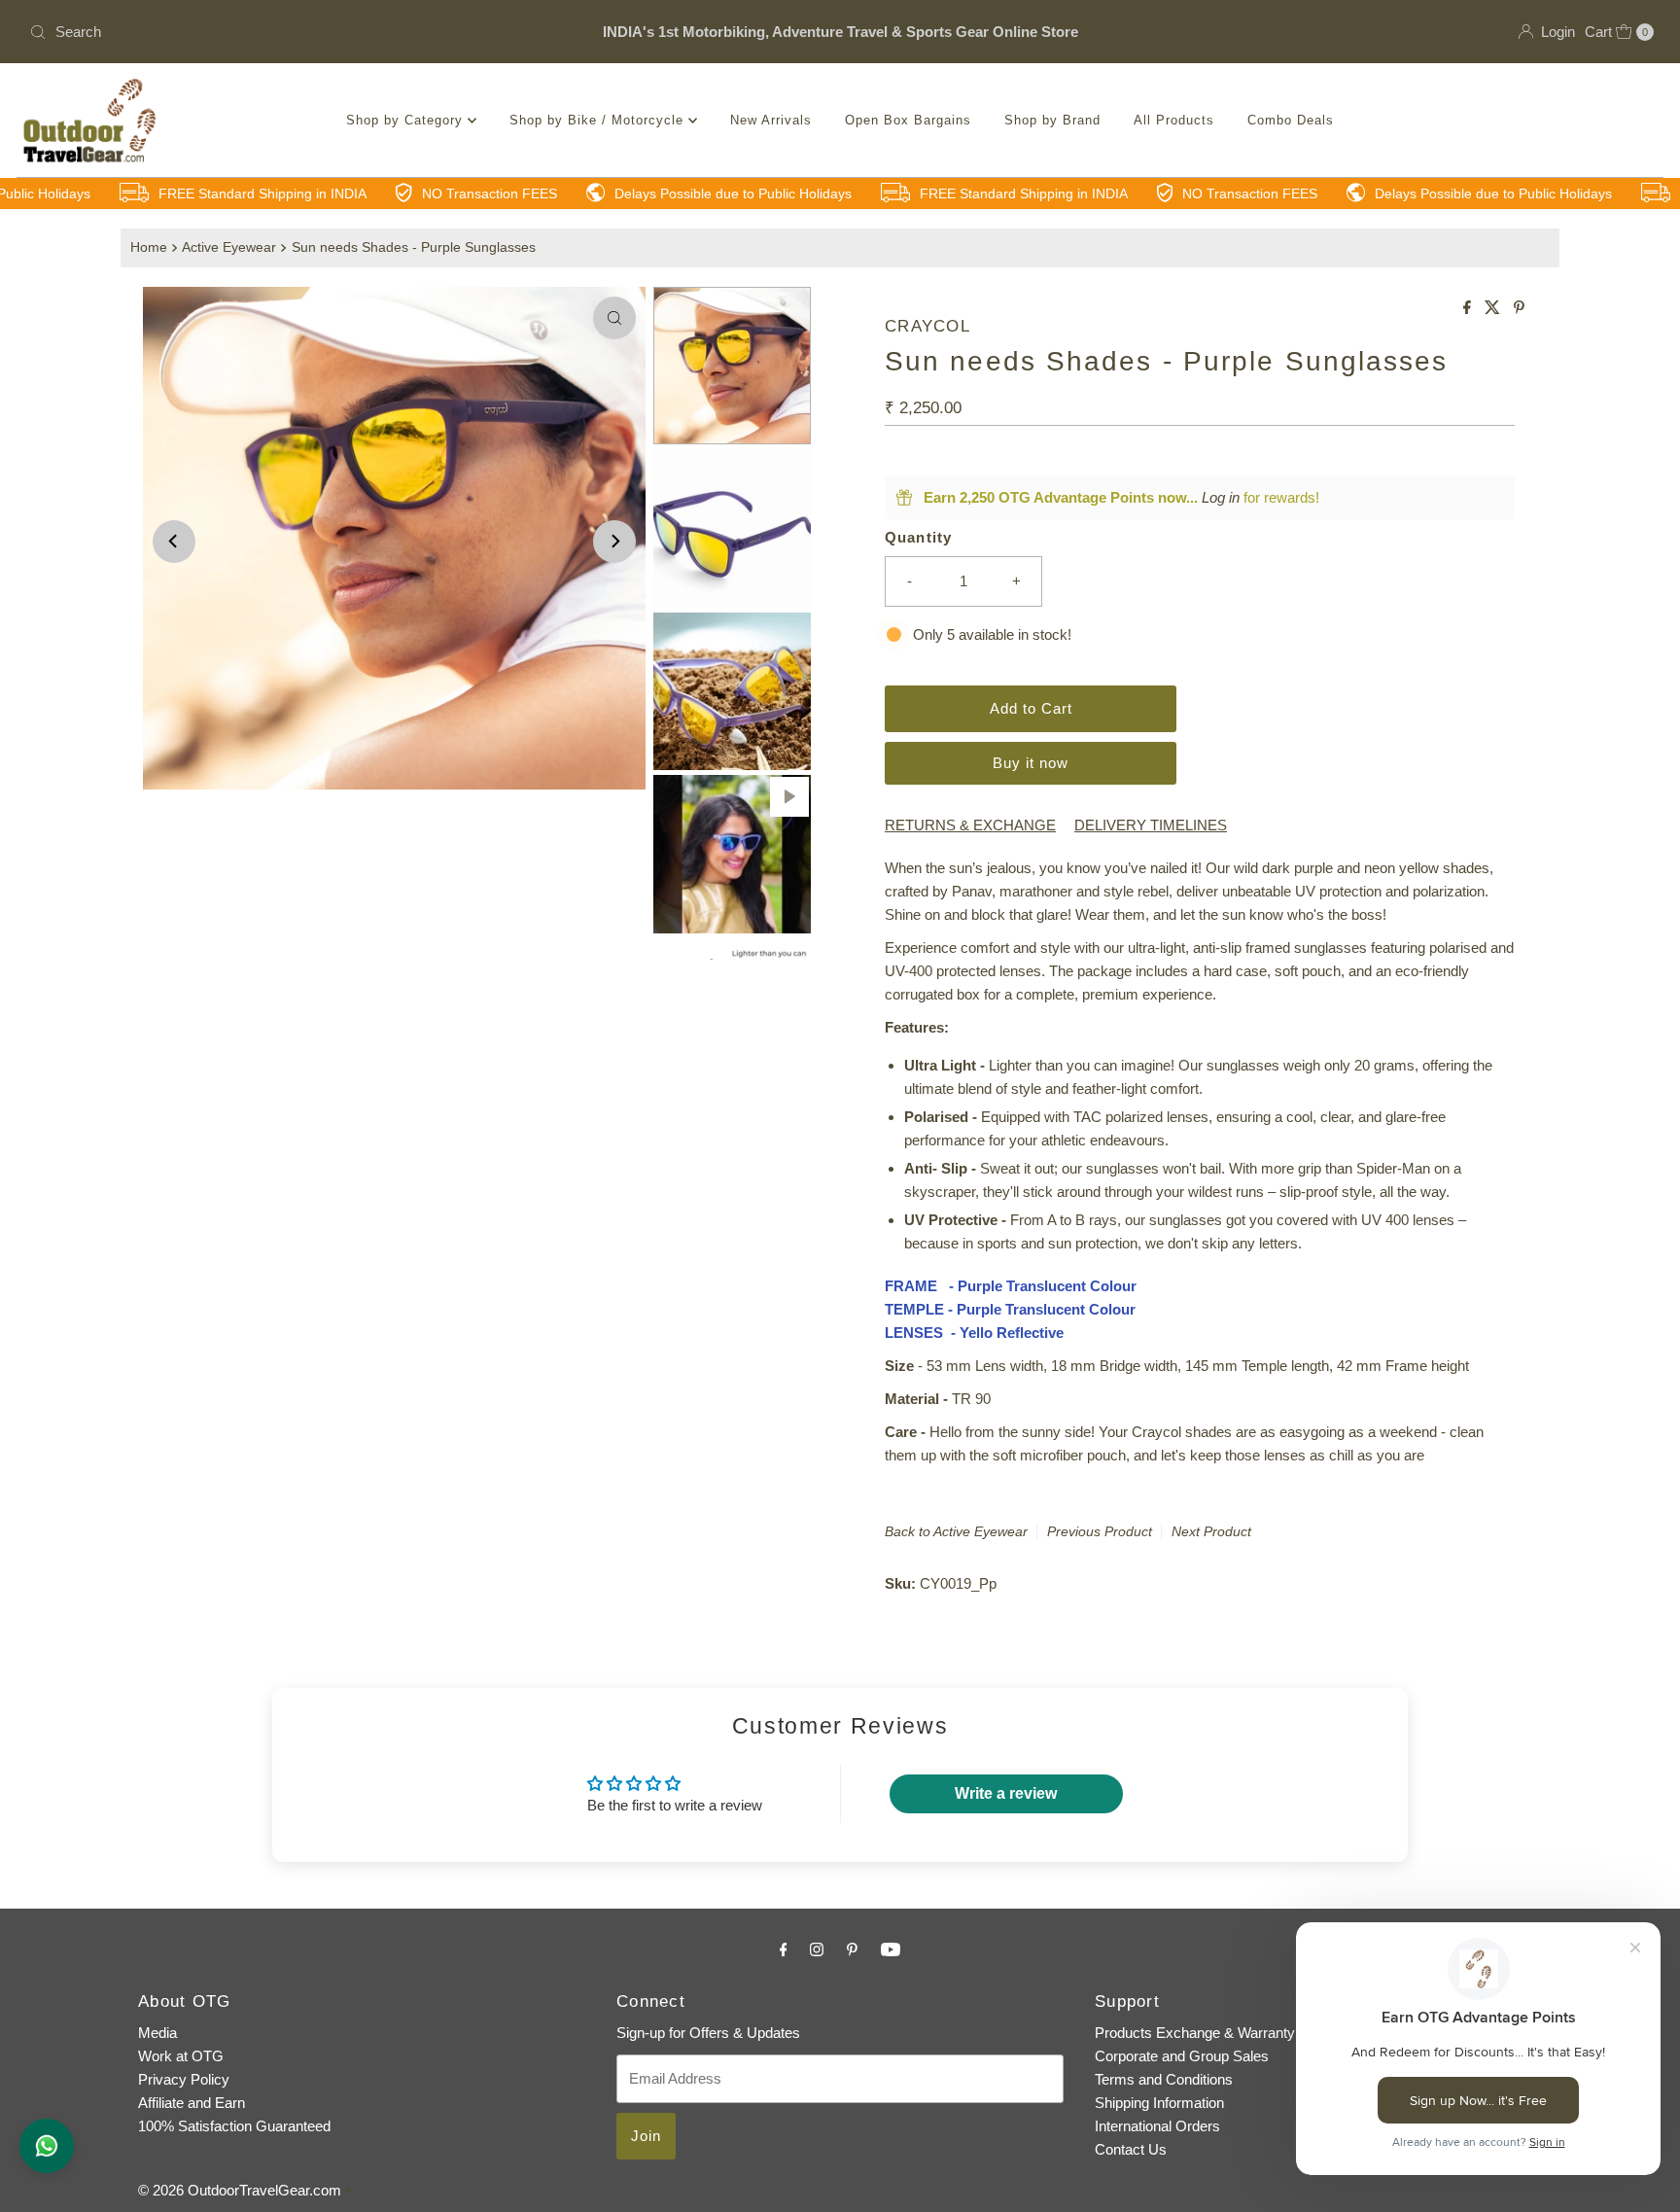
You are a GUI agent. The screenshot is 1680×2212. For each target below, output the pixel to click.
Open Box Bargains (908, 120)
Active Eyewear (229, 247)
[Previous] (174, 542)
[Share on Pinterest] (1519, 309)
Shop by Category (407, 120)
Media (157, 2033)
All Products (1174, 120)
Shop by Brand (1052, 120)
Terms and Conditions (1164, 2079)
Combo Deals (1291, 120)
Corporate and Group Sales (1182, 2056)
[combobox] (289, 32)
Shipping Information (1159, 2103)
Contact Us (1131, 2149)
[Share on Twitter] (1494, 309)
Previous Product (1100, 1531)
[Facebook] (784, 1949)
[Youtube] (891, 1949)
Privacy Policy (184, 2079)
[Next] (614, 542)
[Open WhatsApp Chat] (47, 2146)
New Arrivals (771, 120)
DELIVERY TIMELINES (1151, 825)
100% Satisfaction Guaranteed (234, 2126)
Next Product (1211, 1531)
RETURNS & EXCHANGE (970, 825)
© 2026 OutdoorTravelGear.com (240, 2190)
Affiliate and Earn (192, 2103)
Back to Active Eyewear (956, 1531)
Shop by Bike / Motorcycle (599, 120)
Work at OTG (181, 2056)
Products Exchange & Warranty (1195, 2033)
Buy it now (1031, 763)
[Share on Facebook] (1469, 309)
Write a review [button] (1006, 1793)
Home (149, 247)
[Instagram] (817, 1949)
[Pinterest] (852, 1949)
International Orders (1157, 2126)
